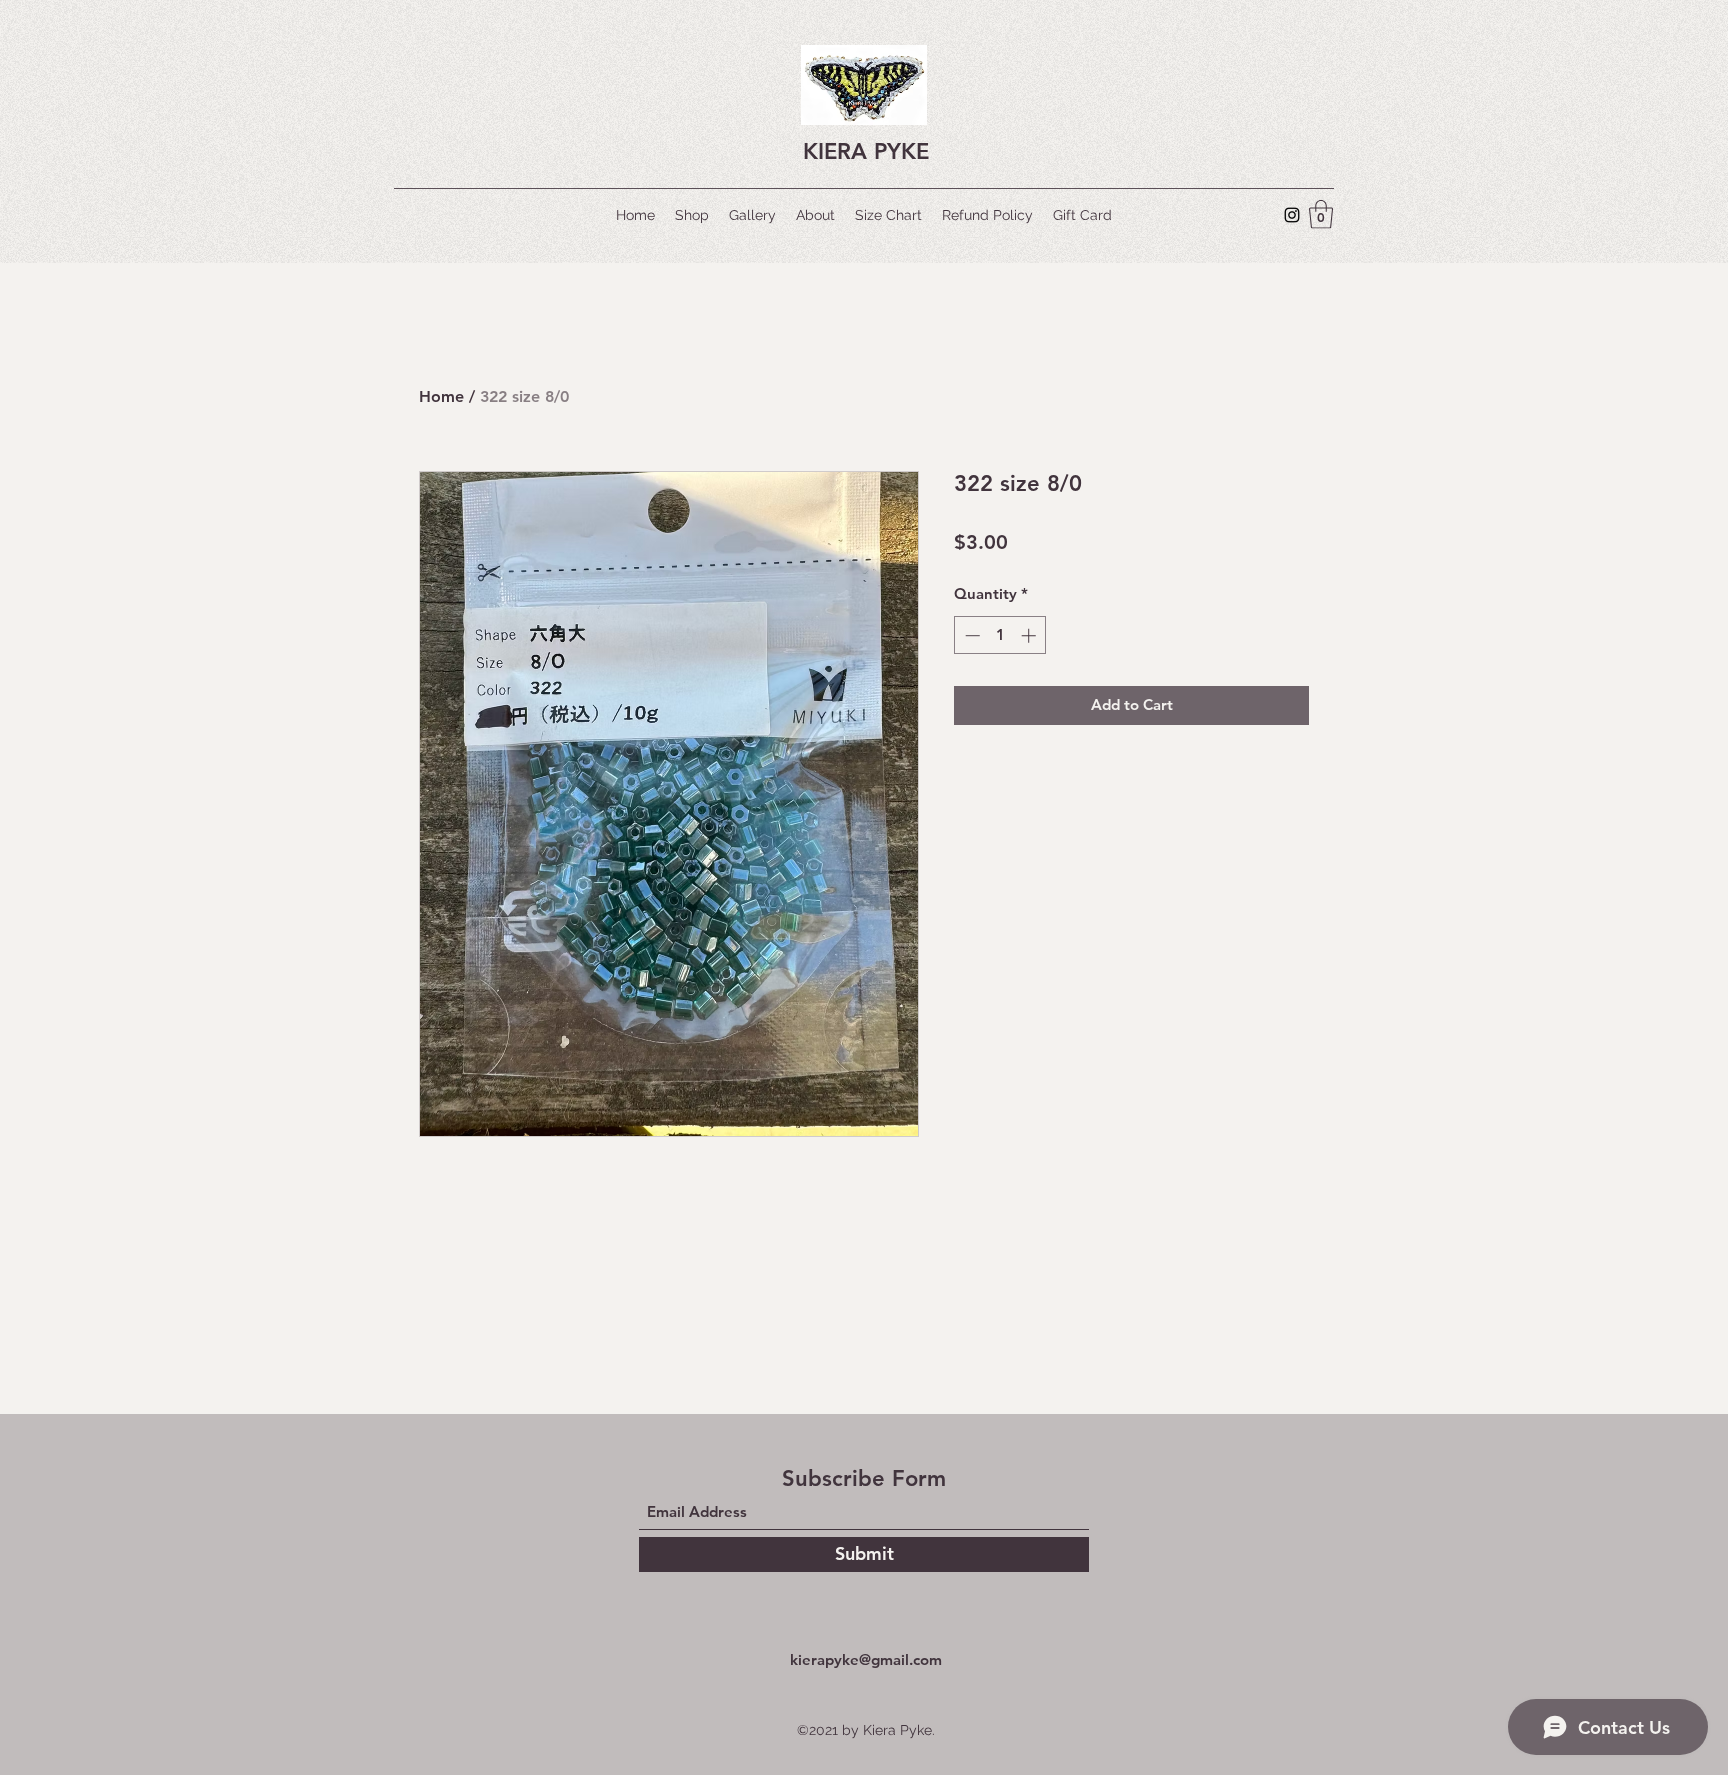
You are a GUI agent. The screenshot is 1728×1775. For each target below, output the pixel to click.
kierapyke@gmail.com (866, 1659)
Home (441, 396)
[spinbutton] (1000, 635)
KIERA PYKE (866, 151)
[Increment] (1030, 635)
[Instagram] (1292, 215)
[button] (1321, 214)
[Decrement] (970, 635)
